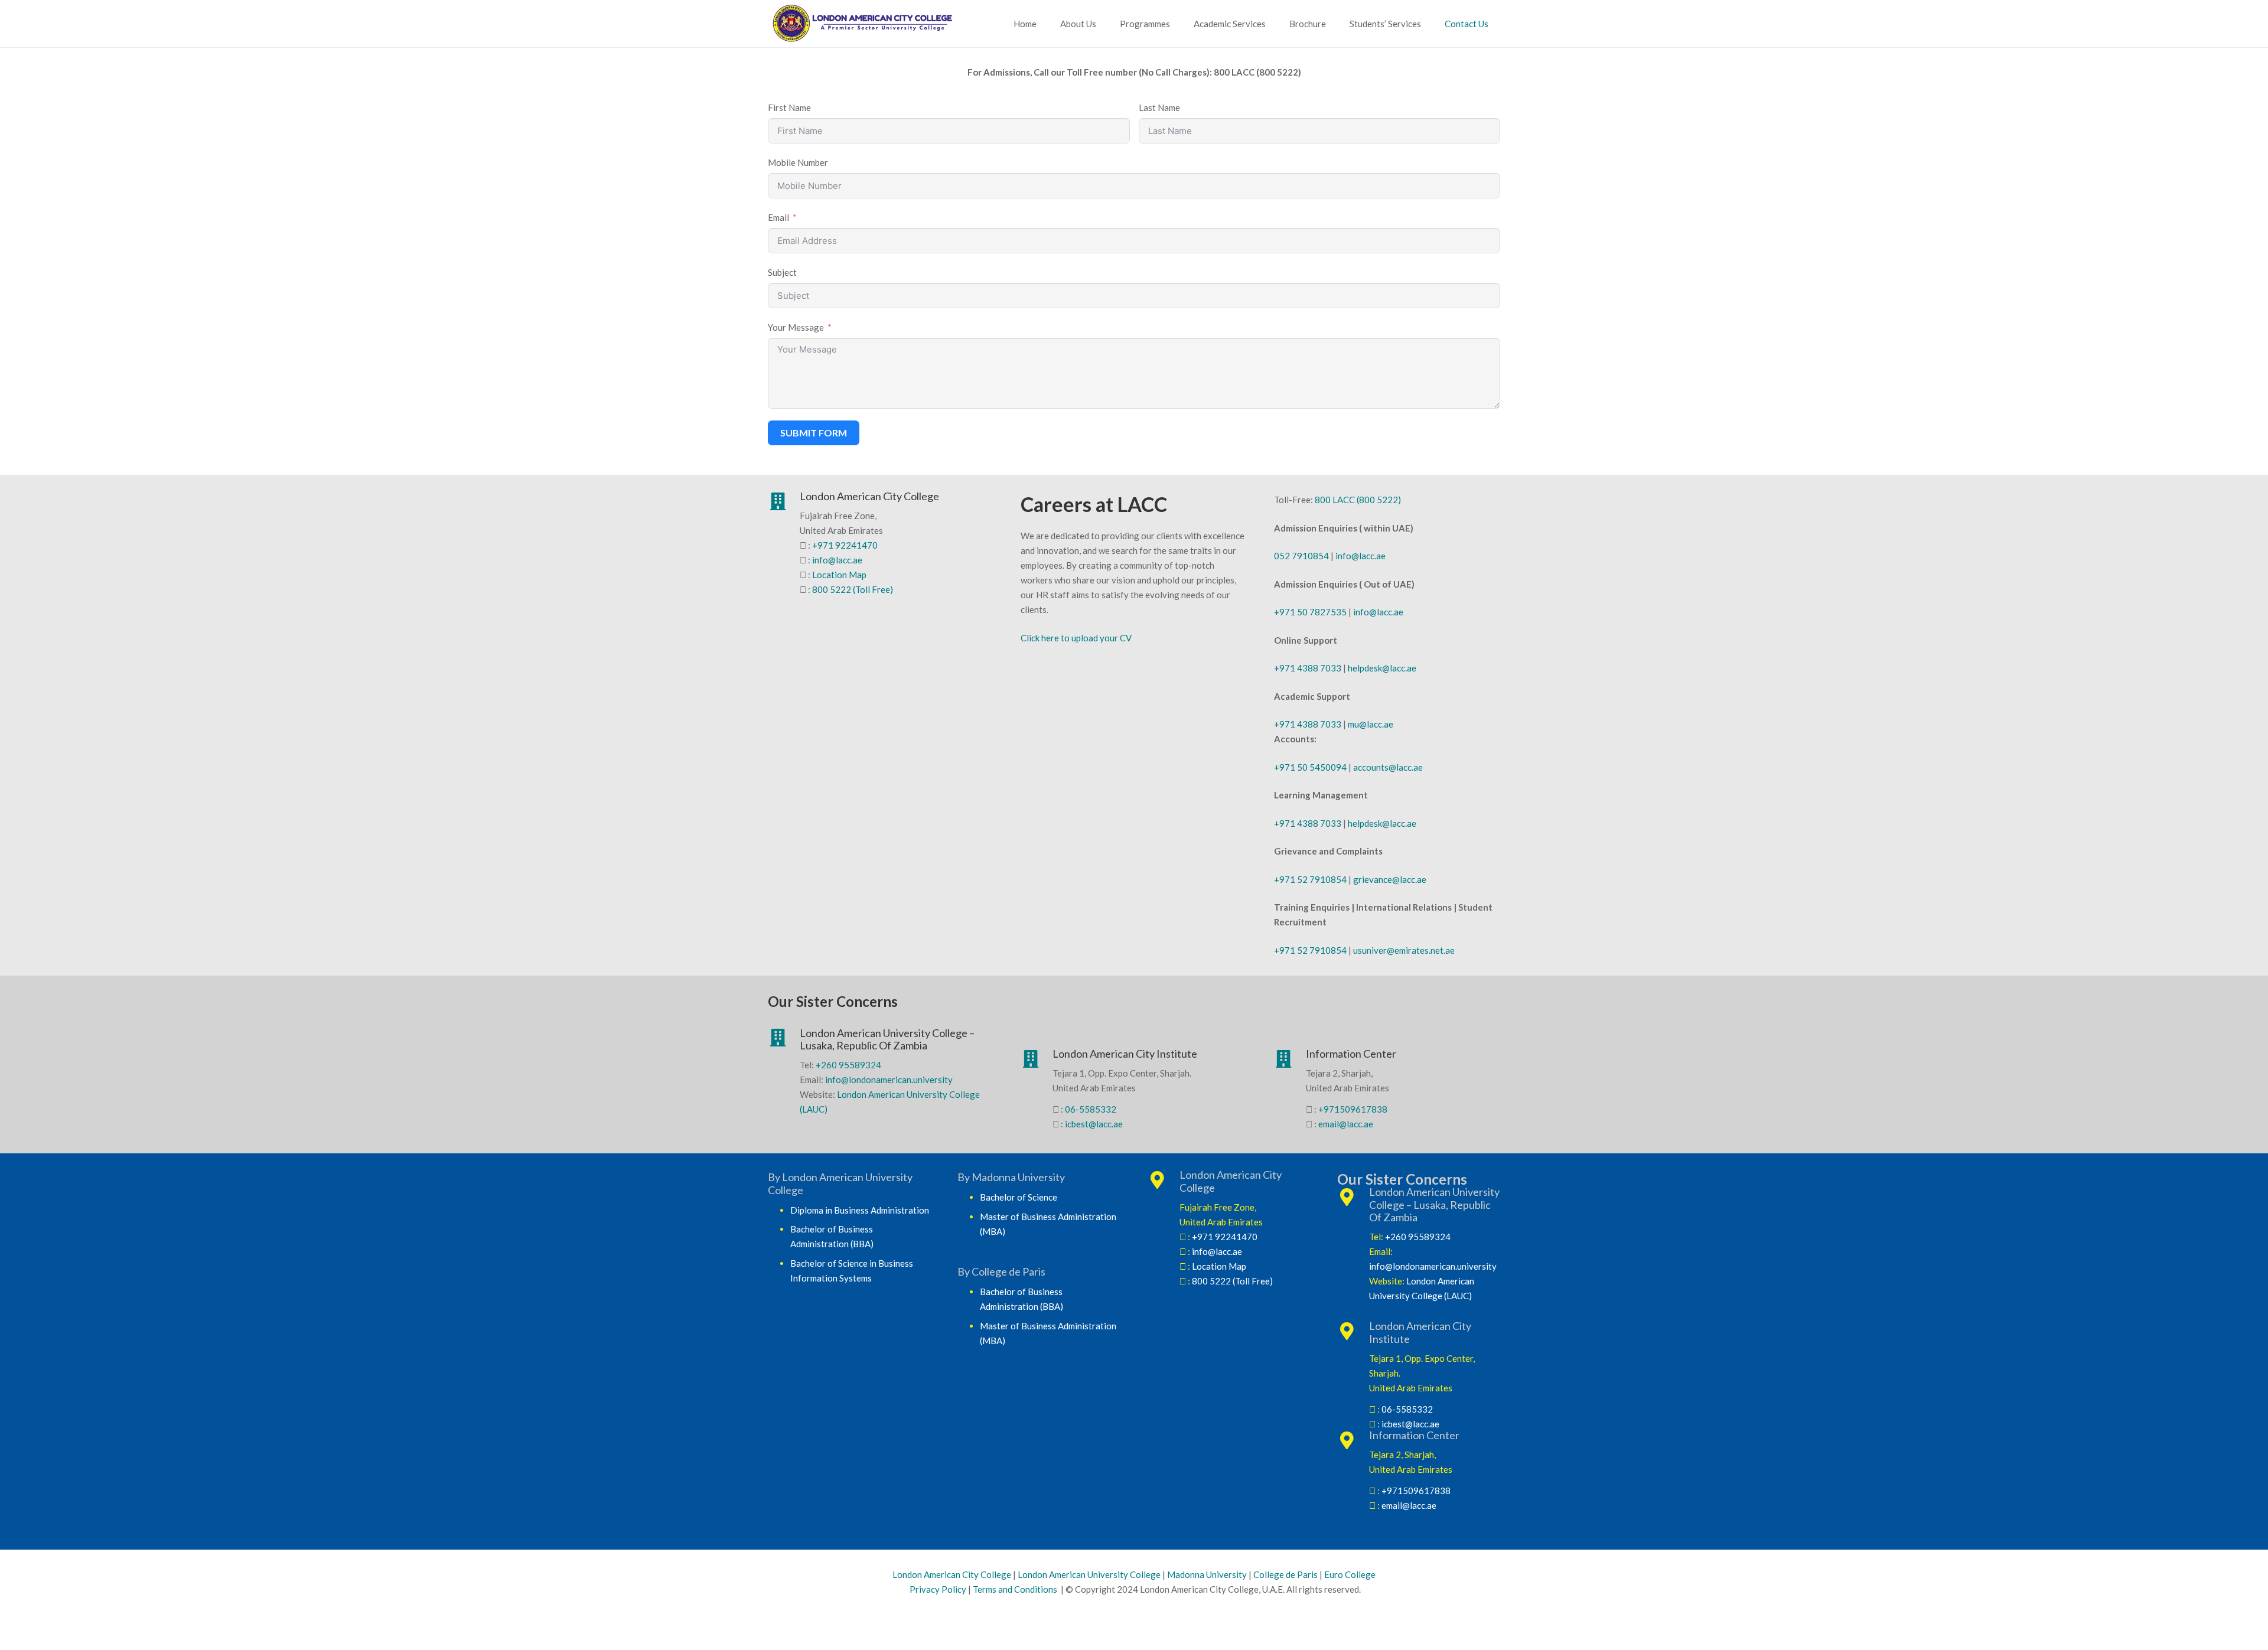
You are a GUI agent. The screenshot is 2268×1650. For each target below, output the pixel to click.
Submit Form (814, 433)
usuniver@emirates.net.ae (1404, 950)
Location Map (839, 575)
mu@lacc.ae (1371, 724)
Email (778, 217)
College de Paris (1285, 1574)
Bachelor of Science (1019, 1197)
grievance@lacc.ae (1390, 879)
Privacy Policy (937, 1589)
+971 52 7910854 (1310, 879)
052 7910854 (1301, 556)
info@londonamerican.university (889, 1080)
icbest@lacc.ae (1094, 1124)
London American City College (952, 1574)
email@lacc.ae (1346, 1124)
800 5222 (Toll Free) (853, 589)
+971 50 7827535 (1310, 612)
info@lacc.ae (837, 560)
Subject (782, 272)
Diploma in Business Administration (860, 1210)
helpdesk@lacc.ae (1382, 668)
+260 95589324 (848, 1065)
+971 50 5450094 (1310, 767)
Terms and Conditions (1015, 1589)
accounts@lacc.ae (1388, 767)
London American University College (1089, 1574)
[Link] (874, 24)
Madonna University (1207, 1574)
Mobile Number (798, 162)
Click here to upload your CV (1076, 638)
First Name (789, 107)
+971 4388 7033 (1308, 668)
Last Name (1159, 107)
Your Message (796, 327)
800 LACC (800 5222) (1358, 500)
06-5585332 (1091, 1109)
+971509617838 (1353, 1109)
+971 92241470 (845, 545)
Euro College (1350, 1574)
